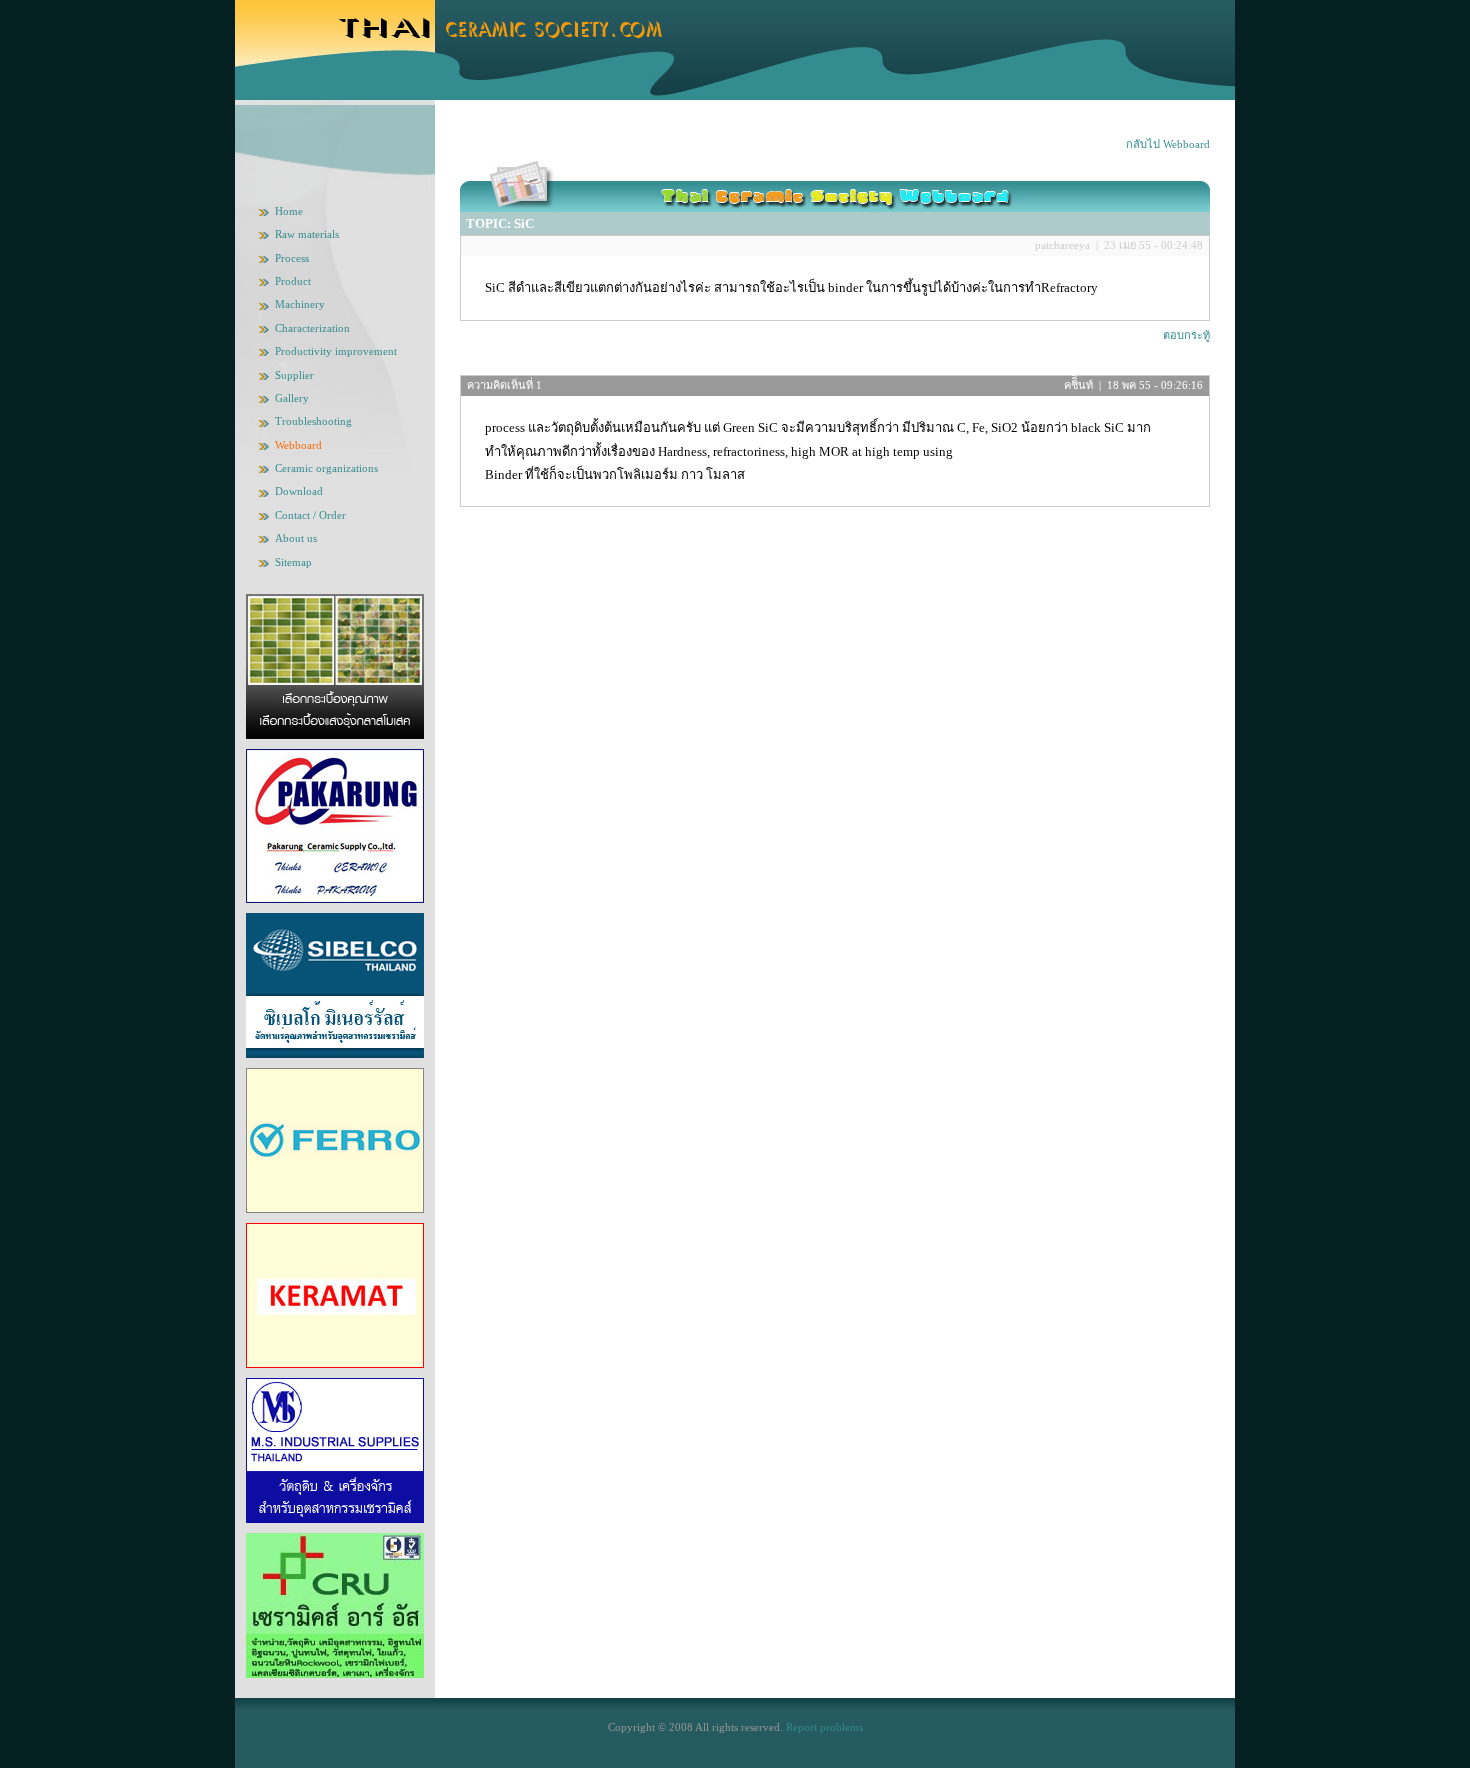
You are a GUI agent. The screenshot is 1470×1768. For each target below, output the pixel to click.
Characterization (312, 328)
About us (296, 538)
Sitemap (293, 562)
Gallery (292, 398)
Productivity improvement (336, 351)
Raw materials (307, 234)
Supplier (294, 375)
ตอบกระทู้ (1186, 335)
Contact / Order (310, 515)
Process (292, 258)
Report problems (824, 1727)
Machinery (300, 304)
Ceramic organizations (326, 468)
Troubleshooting (313, 421)
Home (289, 211)
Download (299, 491)
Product (293, 281)
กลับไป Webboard (1168, 144)
